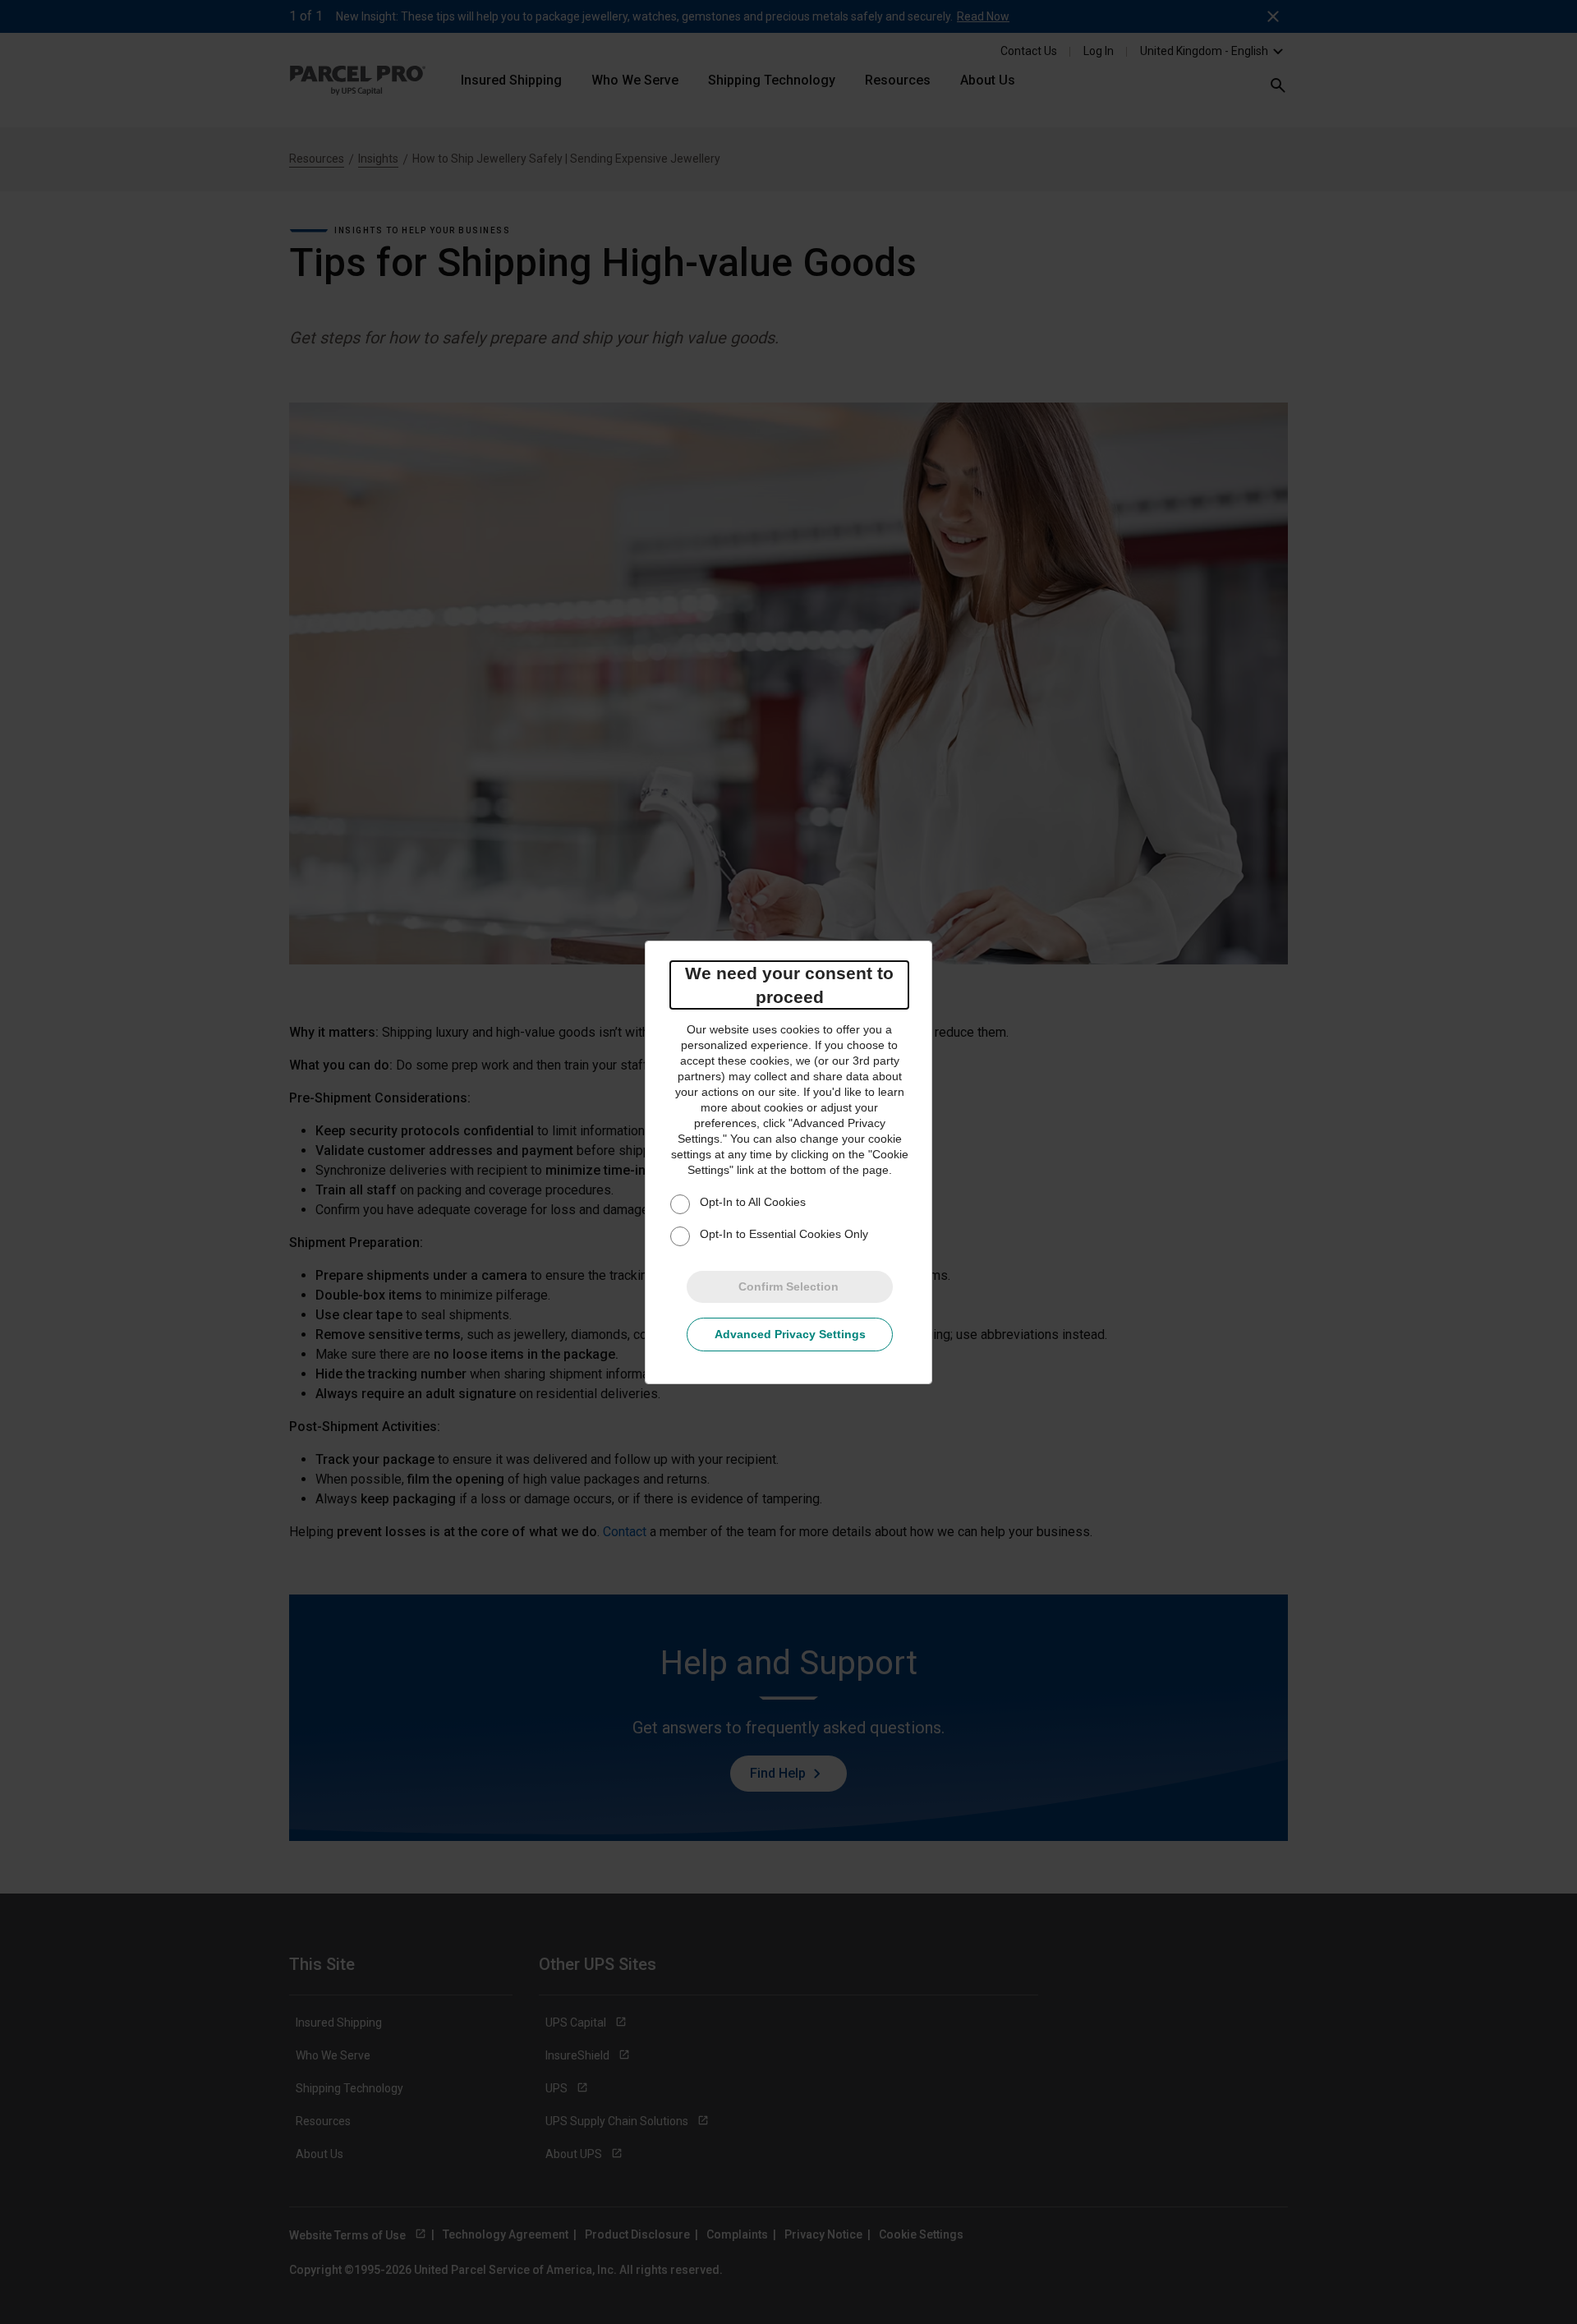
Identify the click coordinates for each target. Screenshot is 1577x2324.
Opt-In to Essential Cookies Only (784, 1234)
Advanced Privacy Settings (790, 1334)
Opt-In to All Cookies (753, 1202)
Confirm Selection (788, 1286)
